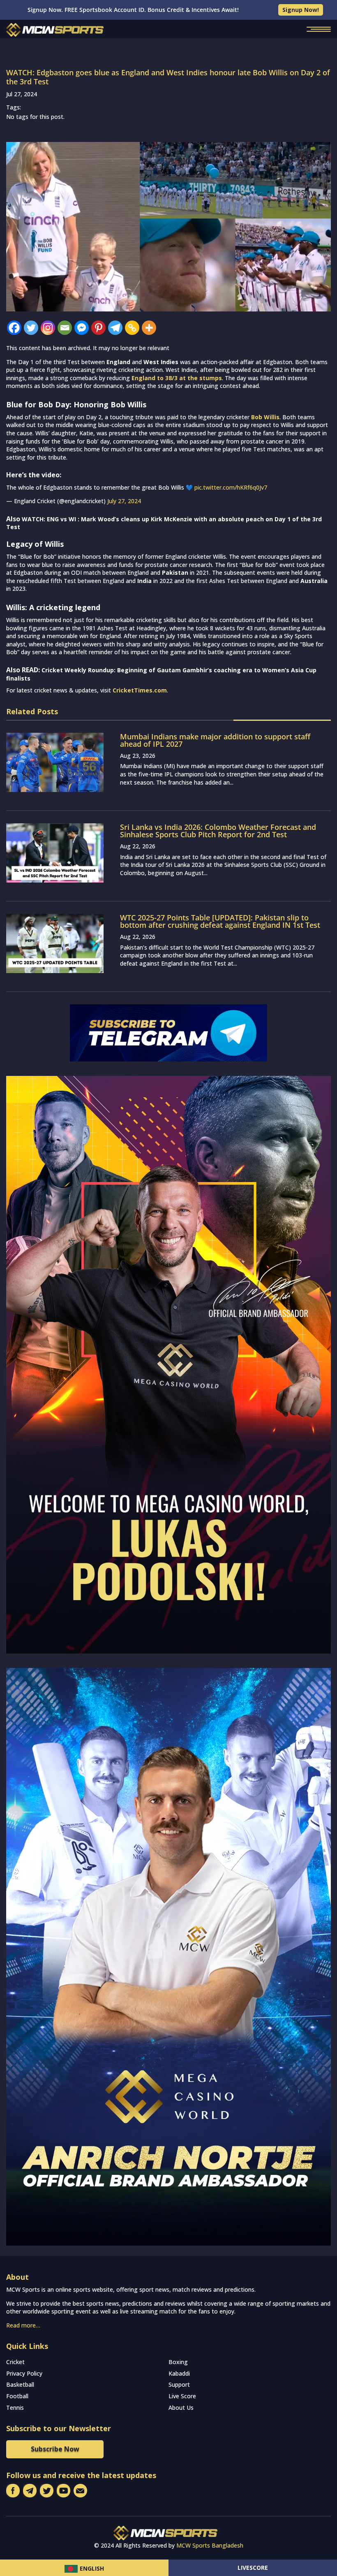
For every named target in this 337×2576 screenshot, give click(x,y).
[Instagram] (48, 328)
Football (17, 2396)
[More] (149, 328)
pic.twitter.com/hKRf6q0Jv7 (231, 487)
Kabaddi (179, 2373)
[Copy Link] (132, 328)
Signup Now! (301, 10)
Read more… (23, 2325)
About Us (181, 2408)
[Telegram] (115, 328)
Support (179, 2384)
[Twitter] (31, 328)
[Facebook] (14, 328)
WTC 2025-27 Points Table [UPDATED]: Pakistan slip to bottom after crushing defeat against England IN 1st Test (220, 921)
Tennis (15, 2408)
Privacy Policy (24, 2373)
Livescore (253, 2568)
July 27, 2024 (124, 501)
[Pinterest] (98, 328)
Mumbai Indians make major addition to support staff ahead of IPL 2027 (215, 740)
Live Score (182, 2396)
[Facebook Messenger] (82, 328)
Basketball (20, 2384)
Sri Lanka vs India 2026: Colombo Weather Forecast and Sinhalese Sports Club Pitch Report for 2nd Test (218, 831)
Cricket (15, 2362)
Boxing (178, 2362)
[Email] (65, 328)
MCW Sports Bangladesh (210, 2545)
